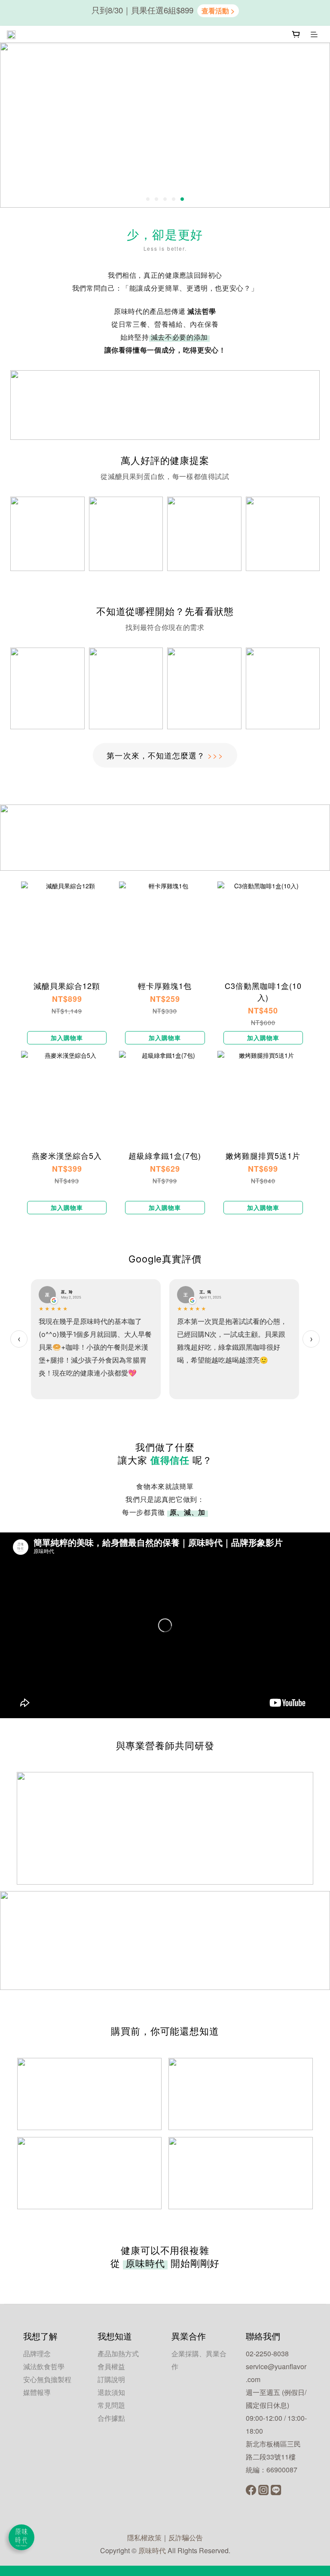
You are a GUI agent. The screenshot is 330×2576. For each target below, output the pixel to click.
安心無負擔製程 (47, 2379)
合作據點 (111, 2418)
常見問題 (111, 2405)
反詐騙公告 (186, 2538)
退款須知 (111, 2392)
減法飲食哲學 (44, 2366)
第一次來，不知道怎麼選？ (165, 755)
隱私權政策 (144, 2538)
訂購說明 (111, 2379)
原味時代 (152, 2550)
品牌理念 (37, 2353)
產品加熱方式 (118, 2353)
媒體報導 (37, 2392)
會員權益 (111, 2366)
